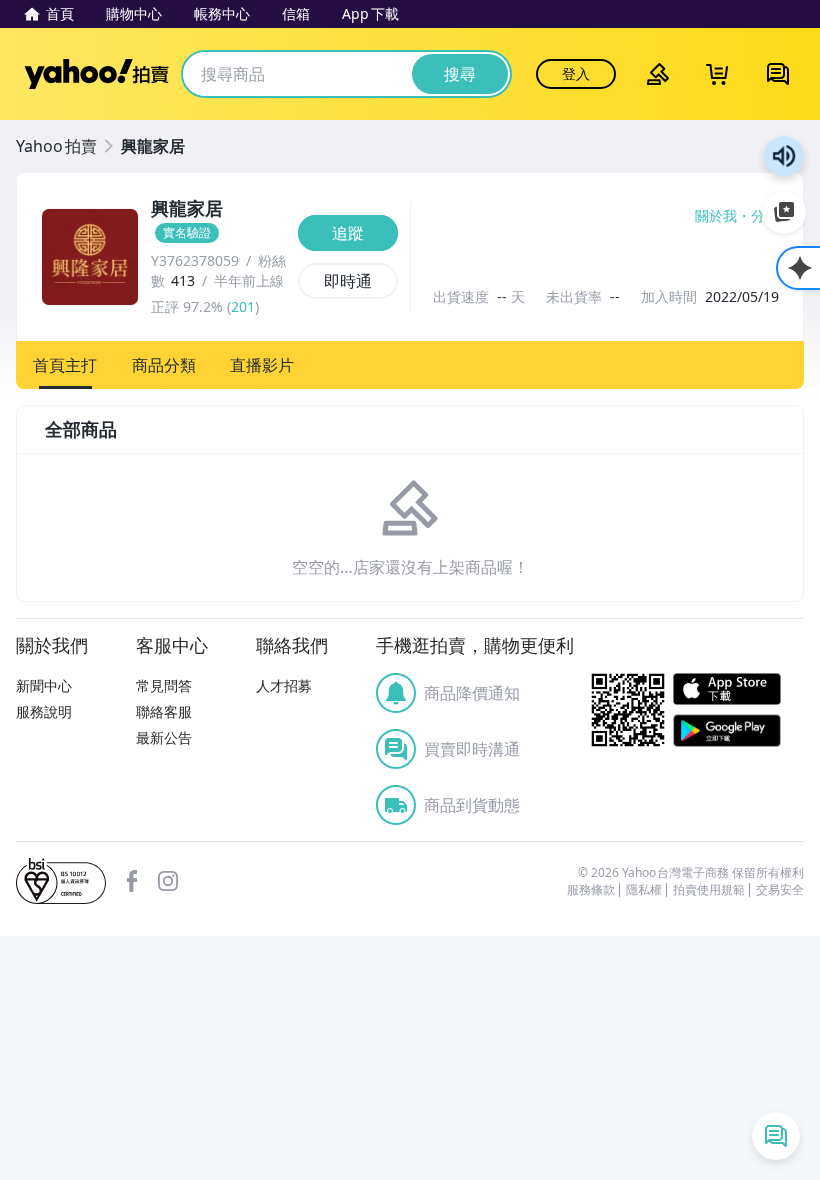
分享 (765, 216)
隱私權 (644, 890)
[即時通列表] (776, 1136)
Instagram (168, 881)
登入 (576, 73)
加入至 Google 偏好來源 (784, 212)
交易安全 (780, 890)
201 (243, 306)
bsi (61, 881)
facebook (132, 881)
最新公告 (164, 737)
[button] (65, 365)
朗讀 (784, 156)
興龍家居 (153, 146)
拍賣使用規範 (709, 890)
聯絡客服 (164, 711)
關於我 (716, 216)
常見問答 (164, 685)
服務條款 (591, 890)
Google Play (727, 730)
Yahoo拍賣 (96, 74)
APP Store (727, 689)
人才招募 (284, 685)
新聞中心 (44, 685)
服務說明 (44, 711)
